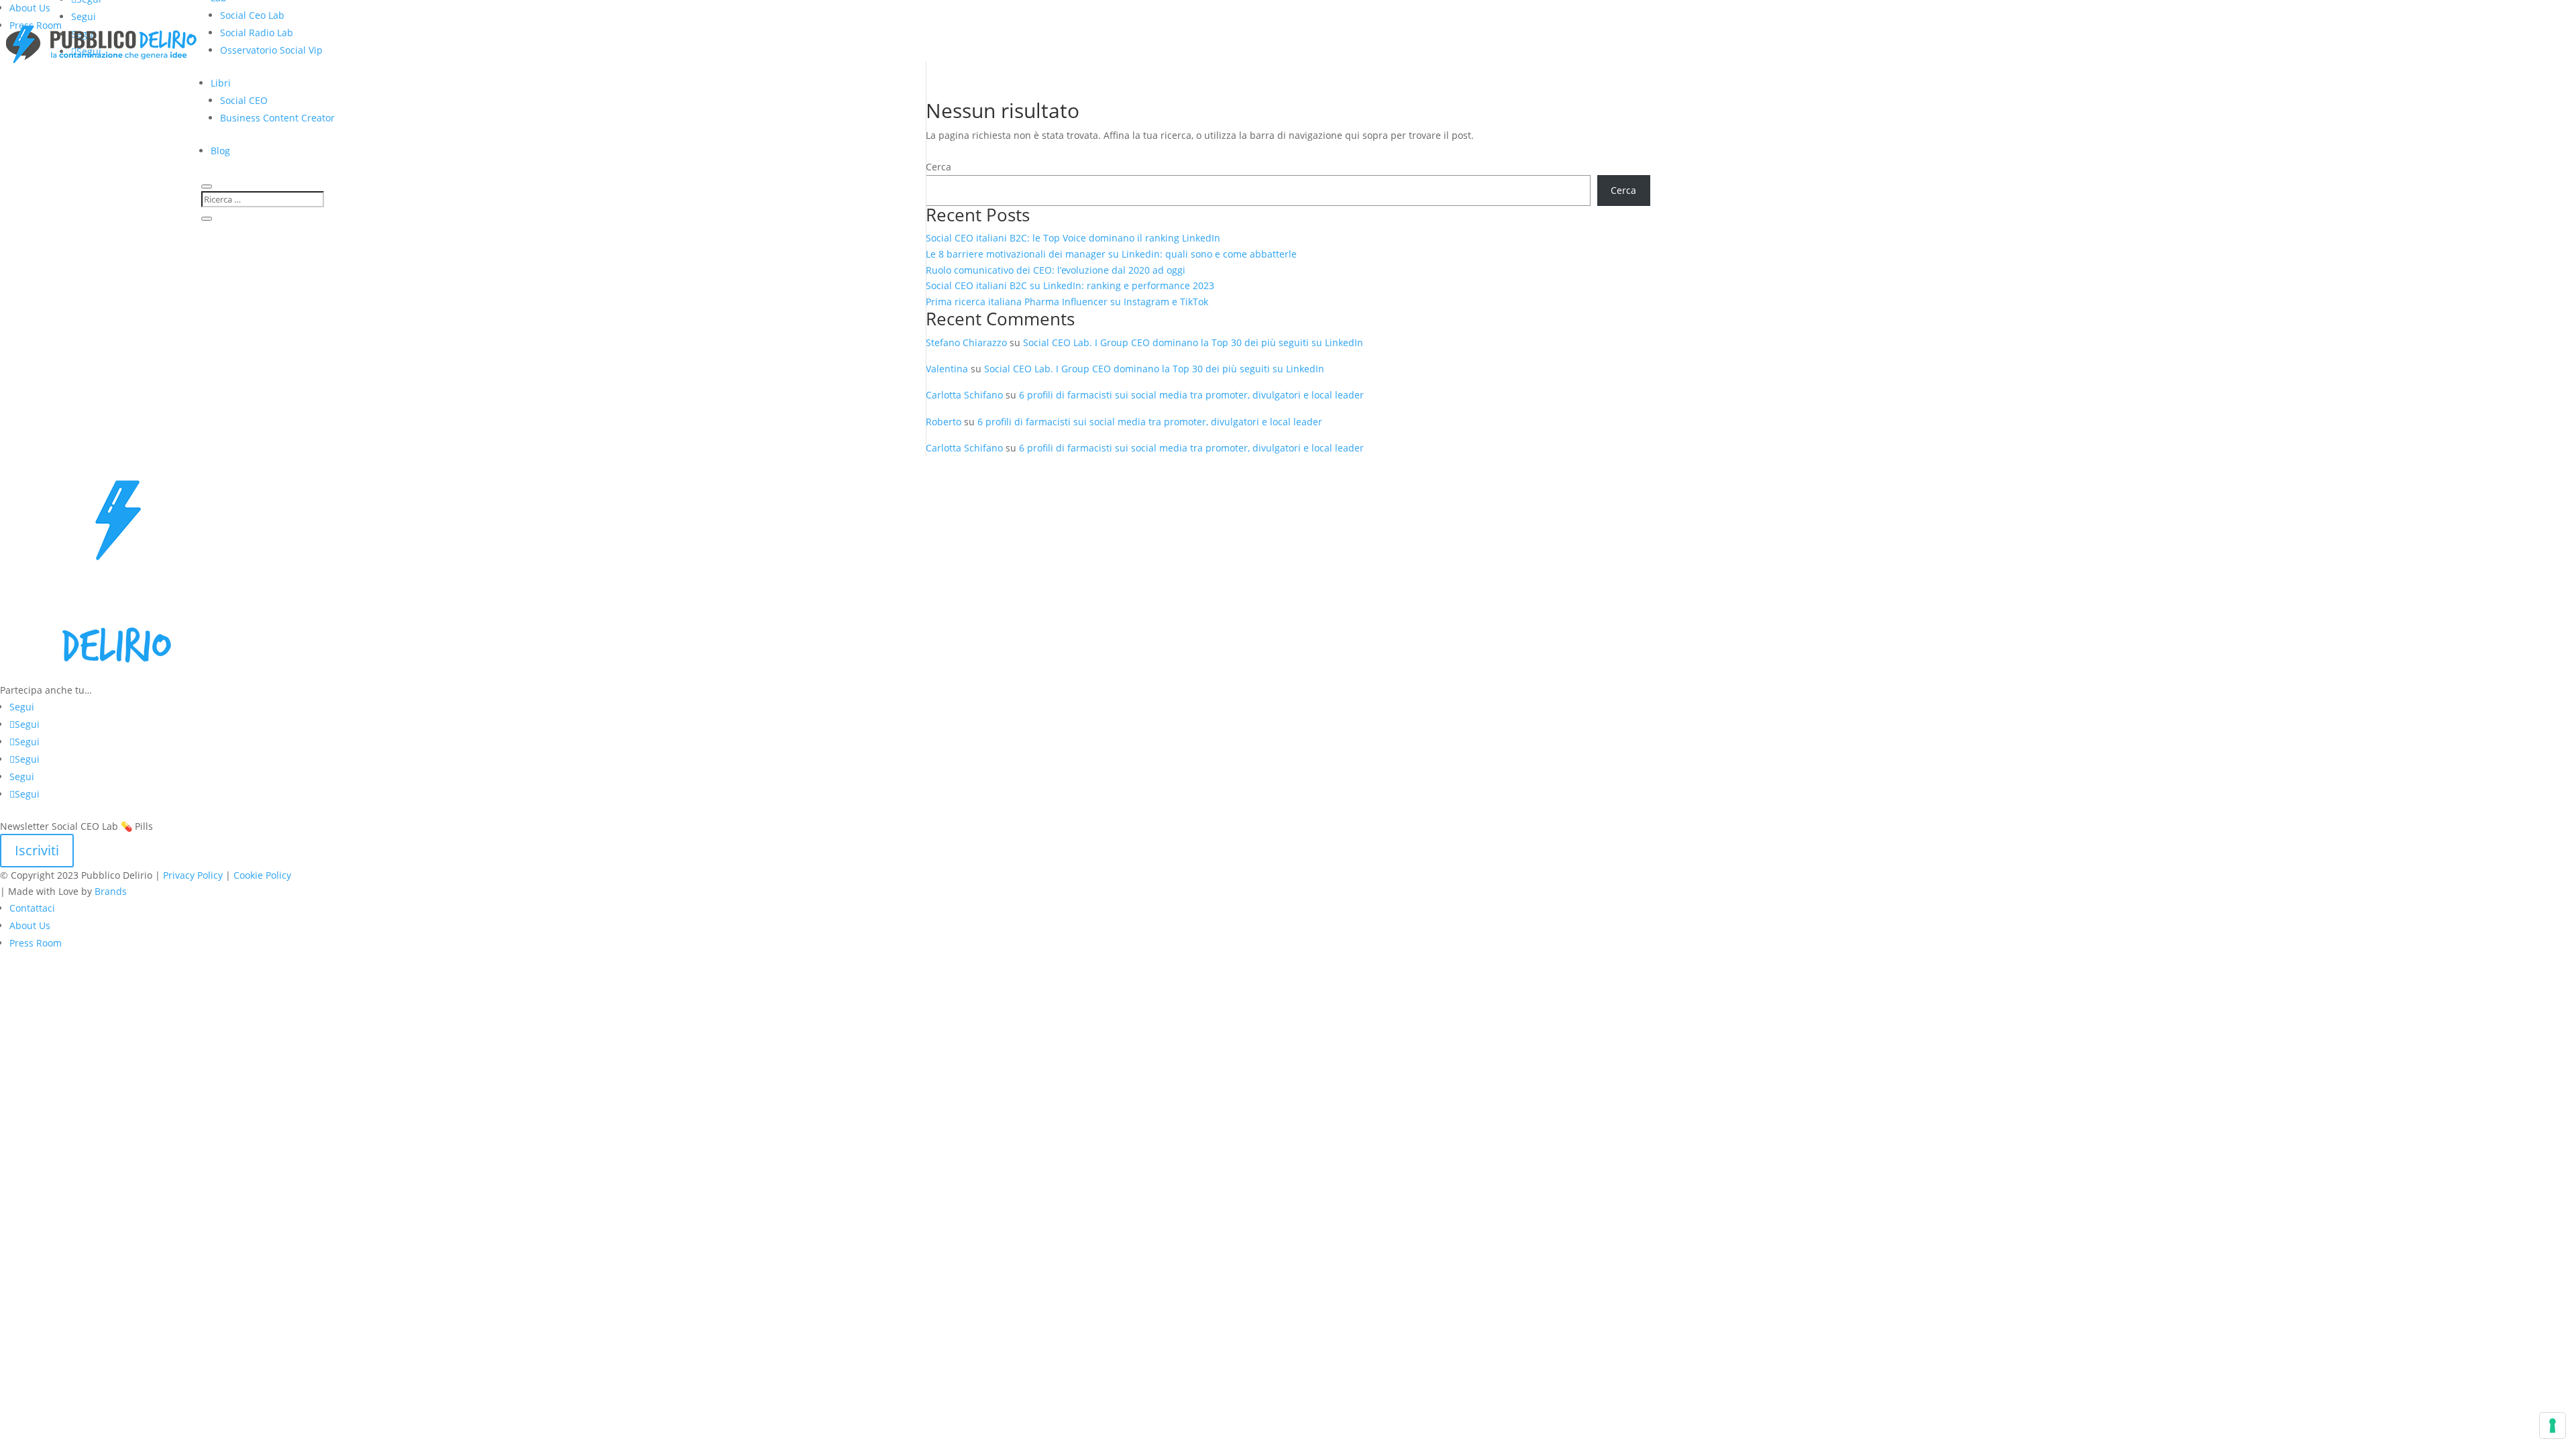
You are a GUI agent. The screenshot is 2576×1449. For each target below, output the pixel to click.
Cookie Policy (262, 875)
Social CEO (244, 100)
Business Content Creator (277, 118)
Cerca (938, 167)
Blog (220, 151)
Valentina (947, 369)
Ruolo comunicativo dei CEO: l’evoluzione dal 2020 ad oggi (1056, 270)
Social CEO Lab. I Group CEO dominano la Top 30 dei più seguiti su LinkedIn (1193, 342)
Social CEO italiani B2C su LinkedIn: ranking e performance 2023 (1070, 285)
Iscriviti (37, 850)
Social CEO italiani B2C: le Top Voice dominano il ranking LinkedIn (1073, 238)
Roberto (944, 422)
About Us (30, 8)
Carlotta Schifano (964, 395)
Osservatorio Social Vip (271, 50)
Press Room (36, 943)
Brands (111, 891)
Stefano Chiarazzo (966, 342)
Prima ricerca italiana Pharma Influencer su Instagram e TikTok (1068, 302)
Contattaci (32, 908)
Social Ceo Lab (252, 15)
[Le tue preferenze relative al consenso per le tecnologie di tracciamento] (2553, 1426)
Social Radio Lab (257, 33)
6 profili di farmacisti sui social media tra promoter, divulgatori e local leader (1191, 395)
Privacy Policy (193, 875)
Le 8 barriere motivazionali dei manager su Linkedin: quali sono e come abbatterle (1111, 254)
